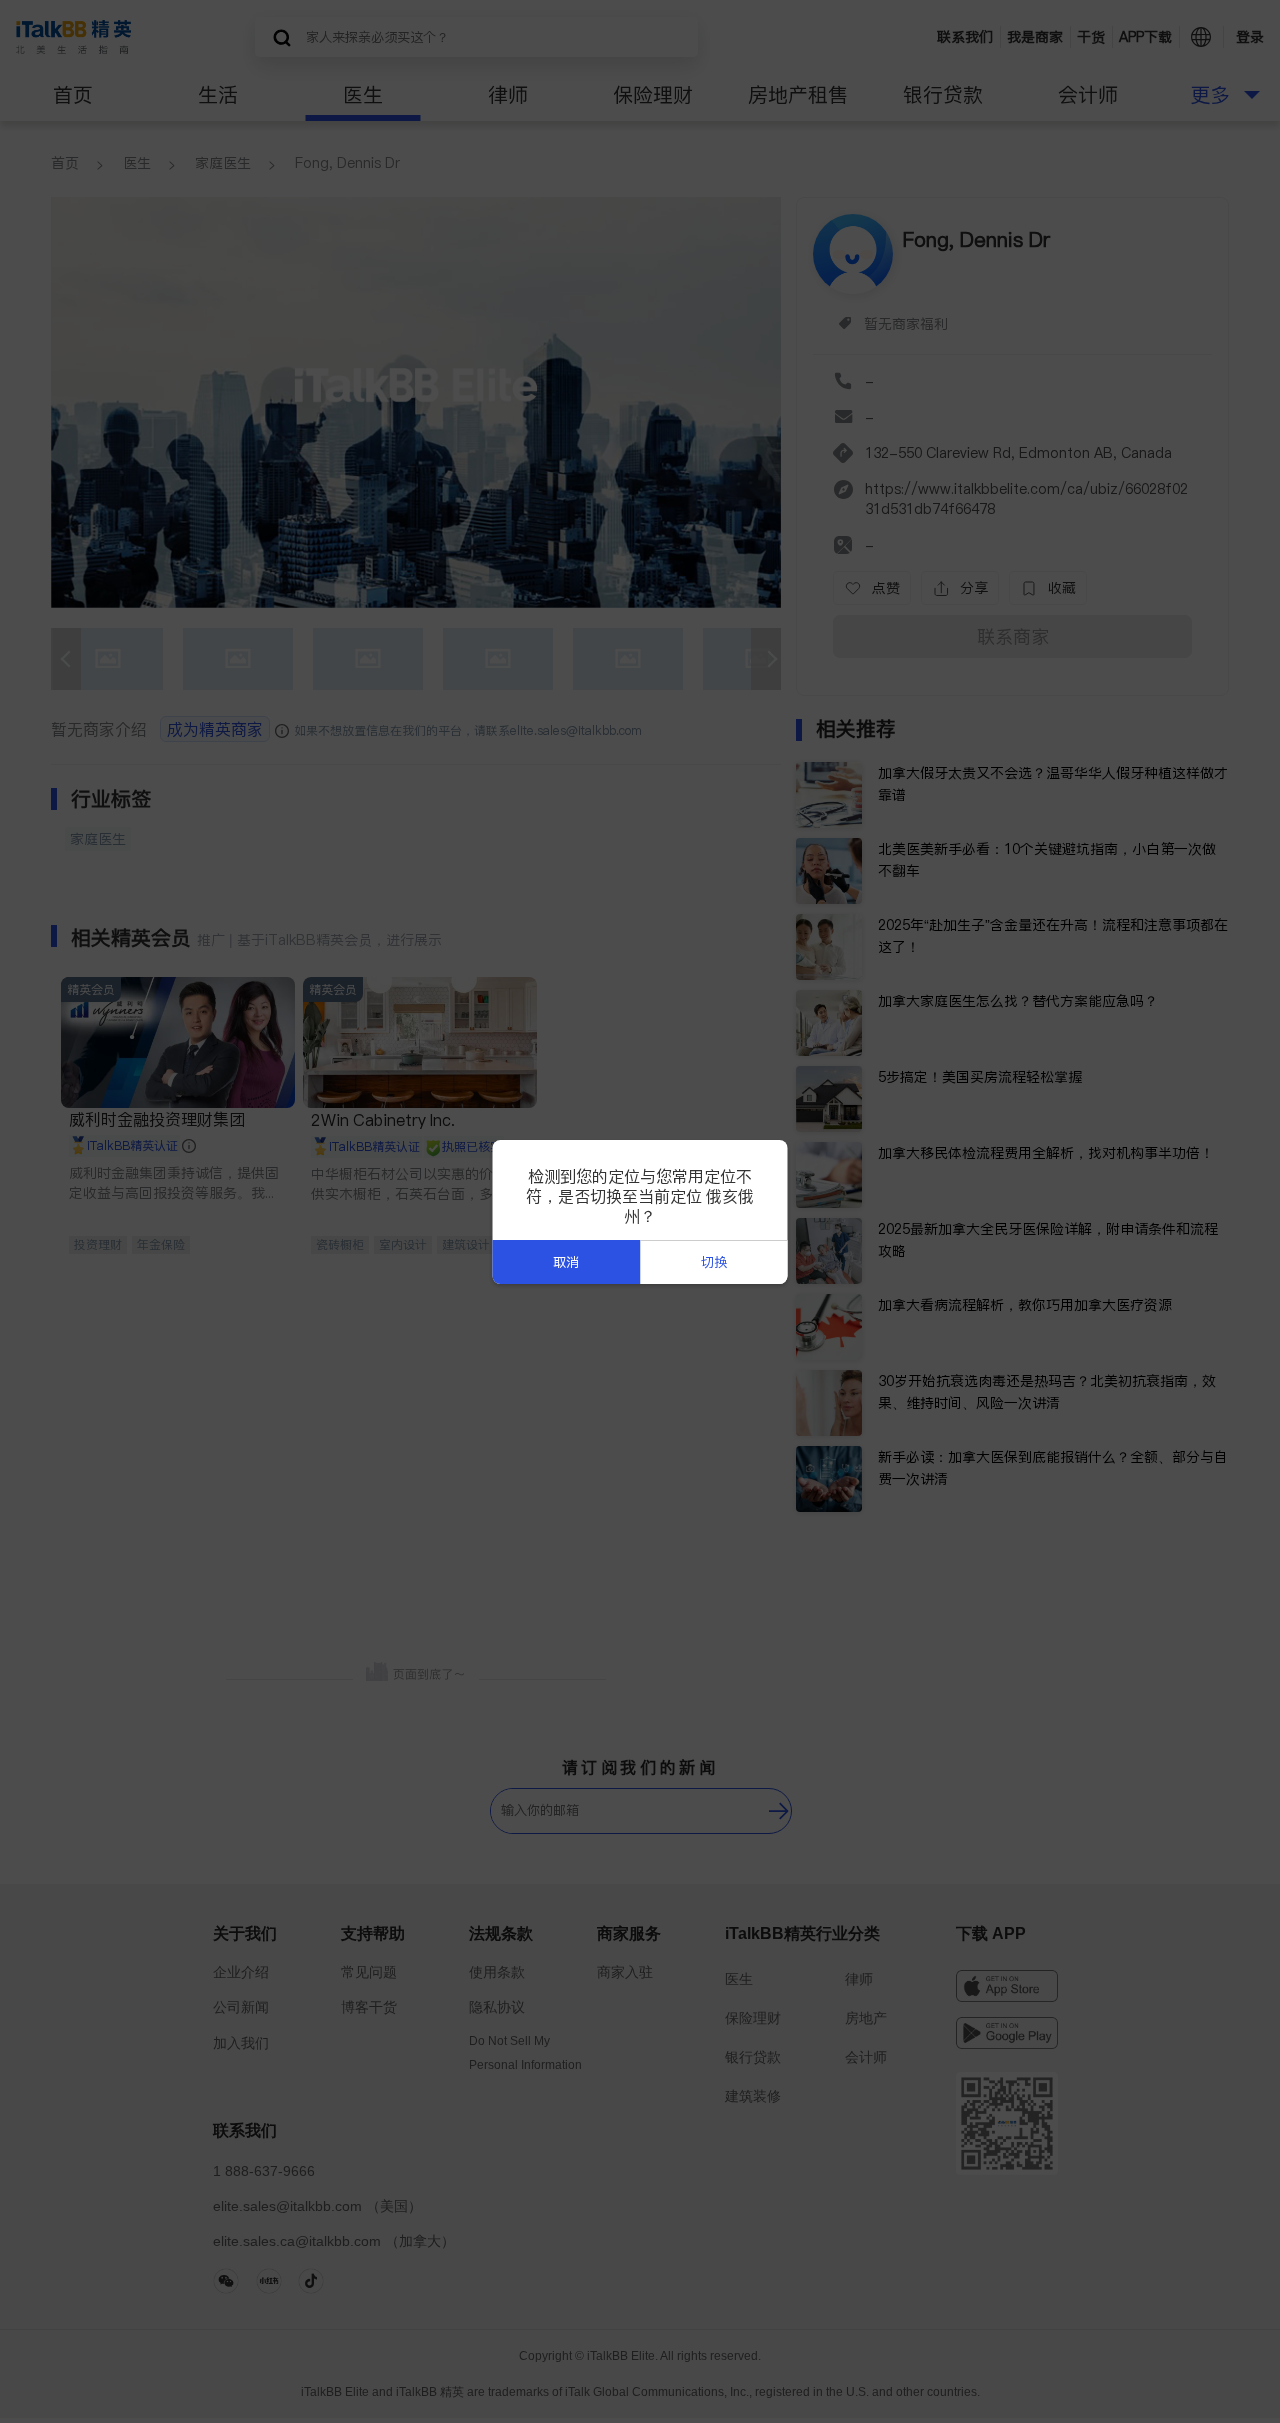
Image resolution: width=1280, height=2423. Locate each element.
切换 (714, 1262)
